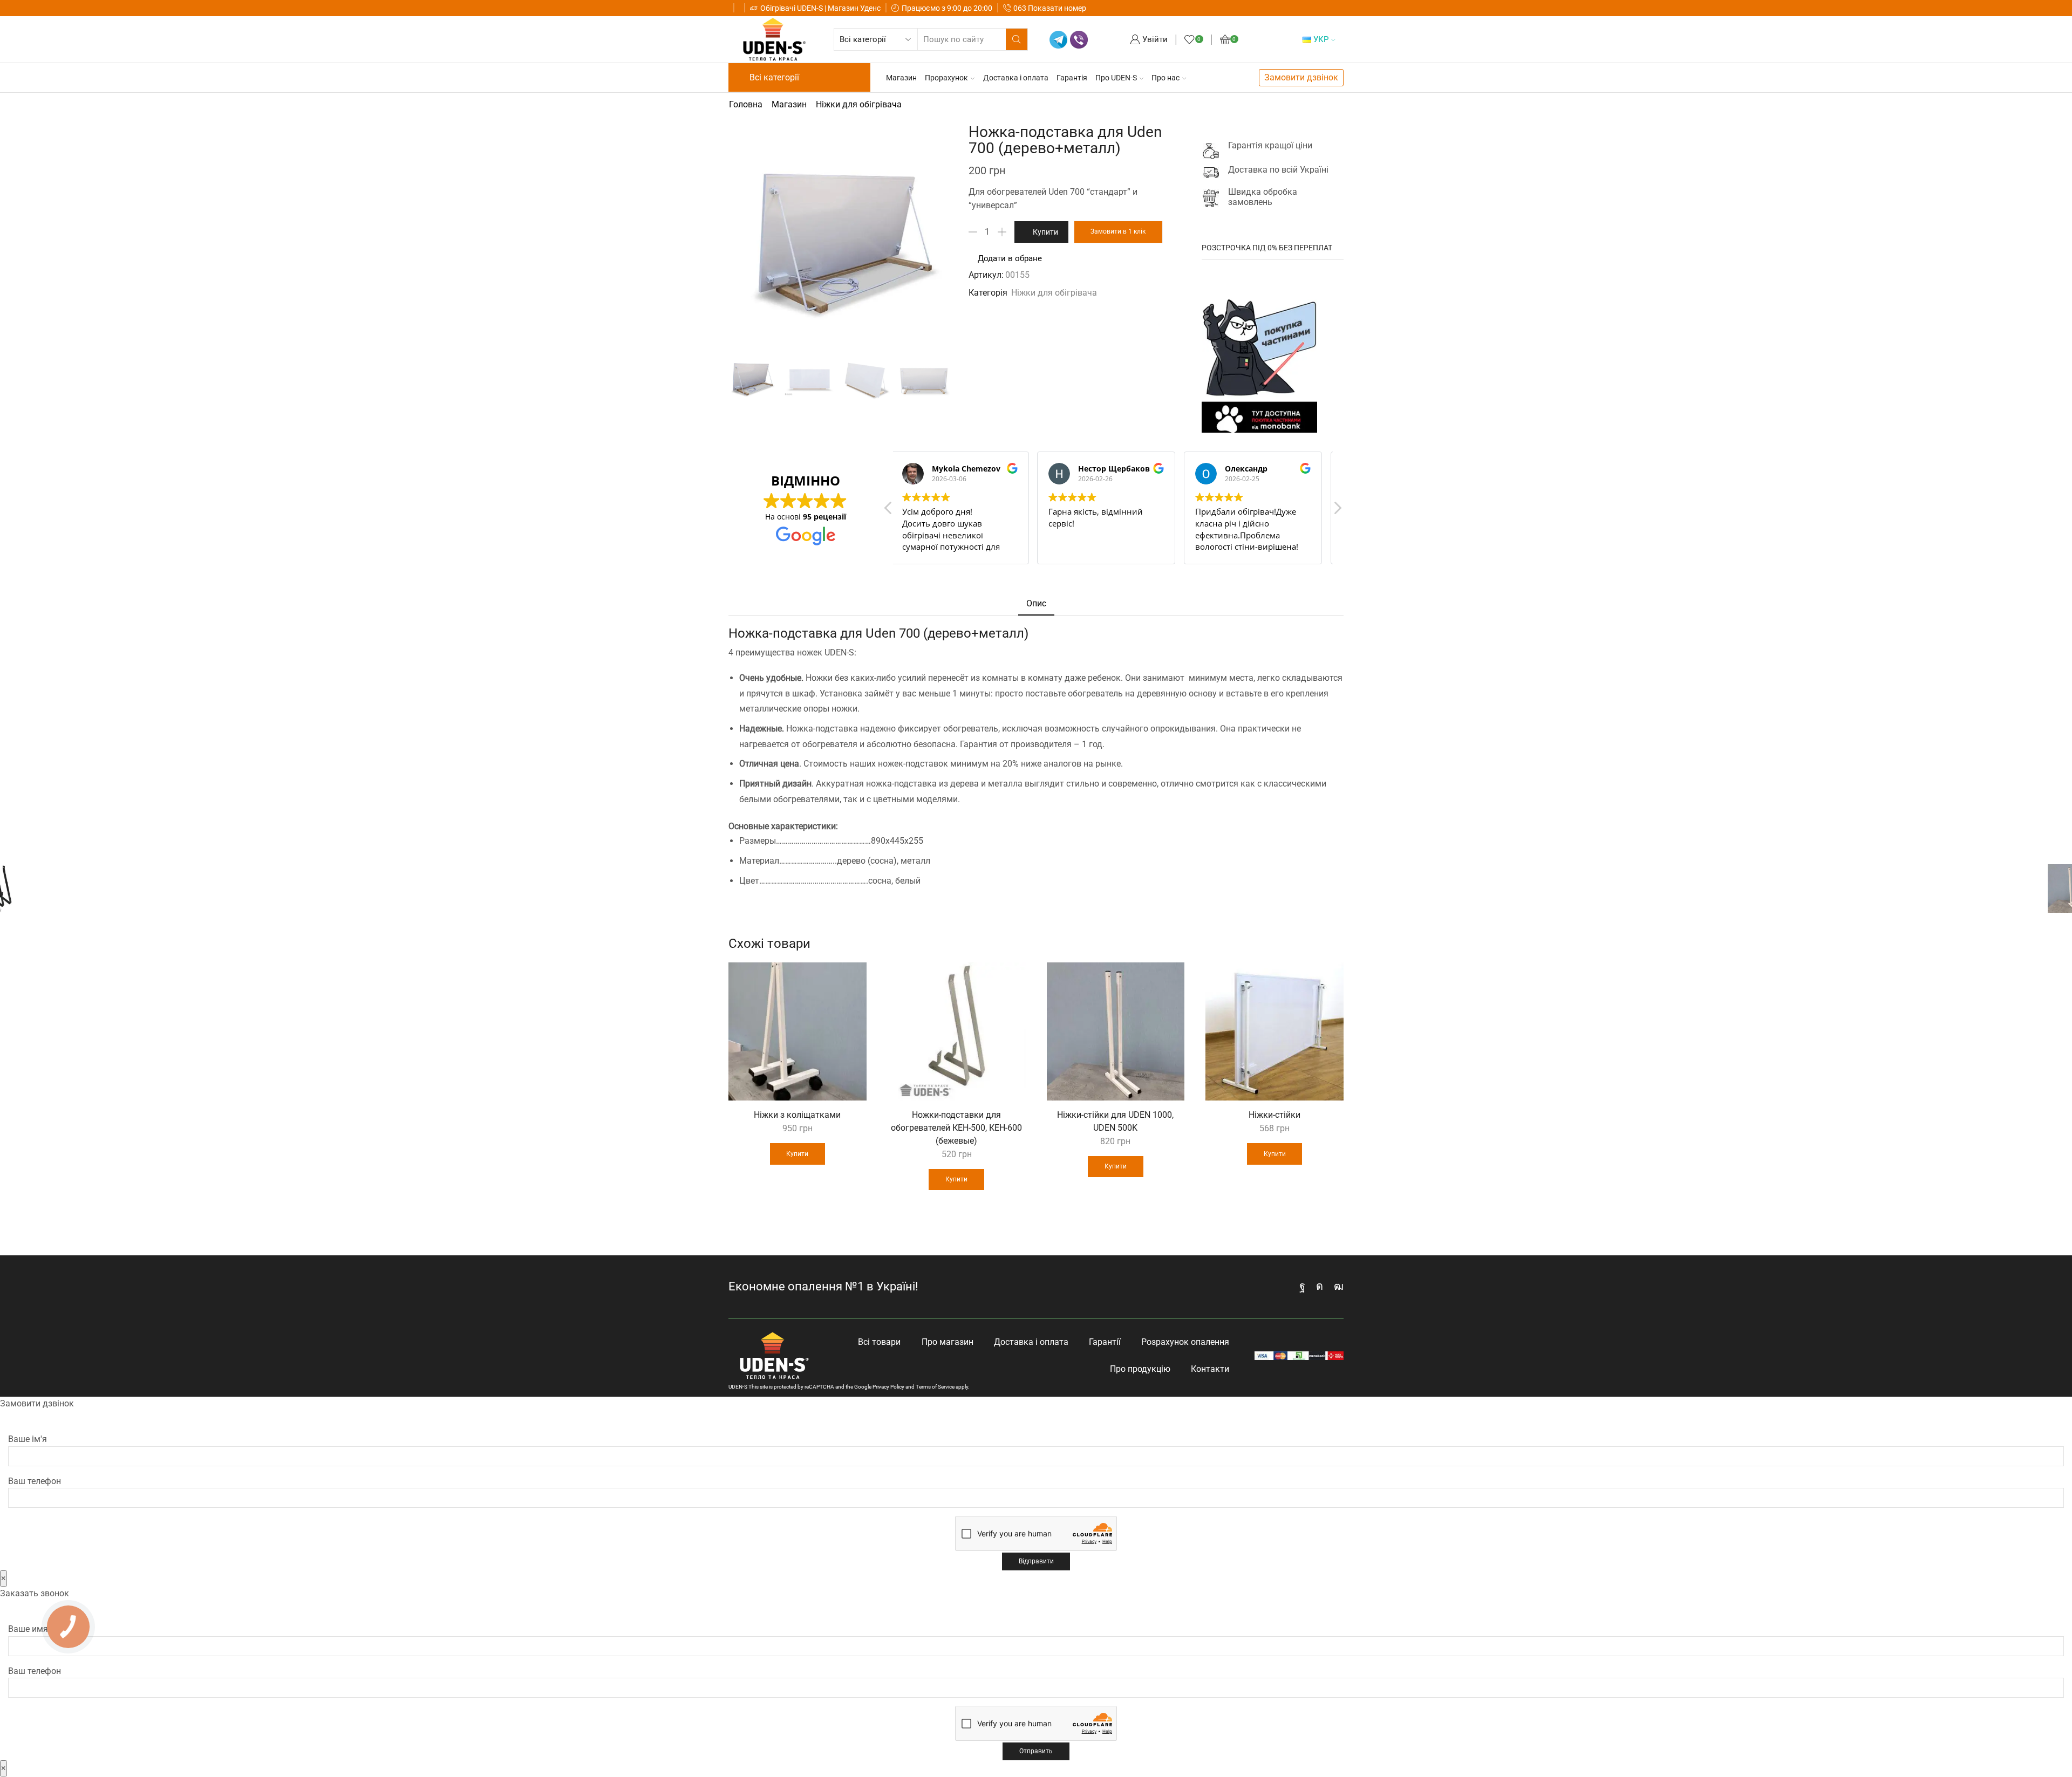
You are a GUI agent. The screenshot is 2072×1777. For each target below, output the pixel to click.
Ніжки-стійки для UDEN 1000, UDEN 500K (1115, 1121)
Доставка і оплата (1016, 78)
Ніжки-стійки (1274, 1115)
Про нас (1165, 78)
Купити (1045, 232)
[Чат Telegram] (1058, 40)
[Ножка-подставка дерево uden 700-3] (924, 379)
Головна (746, 104)
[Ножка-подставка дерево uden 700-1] (809, 379)
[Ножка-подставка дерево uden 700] (752, 378)
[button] (1337, 511)
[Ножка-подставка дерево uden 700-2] (867, 379)
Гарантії (1105, 1342)
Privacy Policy (888, 1387)
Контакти (1210, 1369)
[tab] (1036, 604)
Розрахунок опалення (1185, 1342)
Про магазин (948, 1342)
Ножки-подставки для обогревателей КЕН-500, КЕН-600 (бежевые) (956, 1128)
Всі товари (879, 1342)
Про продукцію (1140, 1369)
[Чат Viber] (1079, 40)
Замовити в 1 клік (1118, 231)
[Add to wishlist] (852, 978)
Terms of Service (935, 1387)
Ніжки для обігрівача (859, 104)
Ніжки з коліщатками (797, 1115)
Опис (1036, 603)
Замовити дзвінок (1301, 77)
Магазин (901, 78)
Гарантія (1072, 78)
